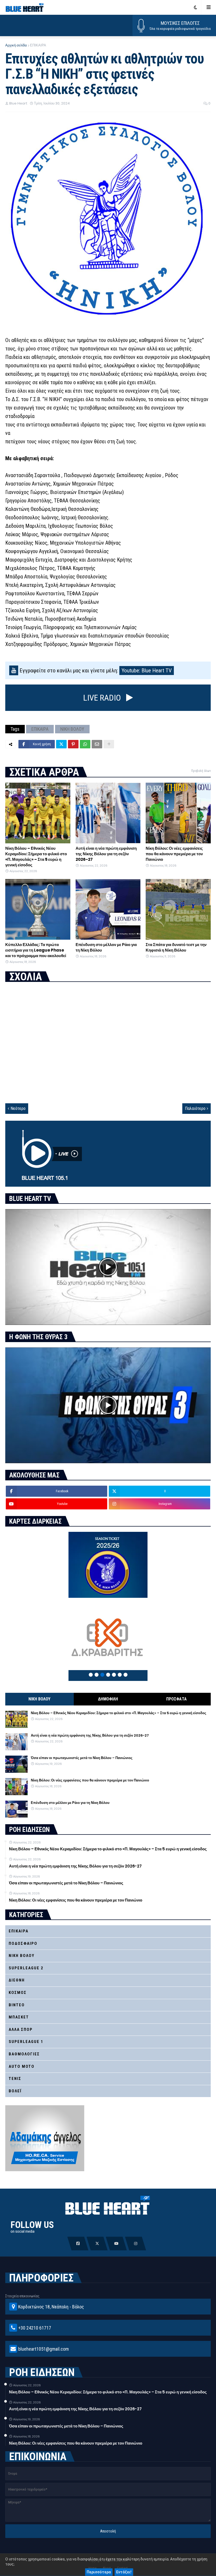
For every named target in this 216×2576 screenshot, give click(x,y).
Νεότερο (18, 1108)
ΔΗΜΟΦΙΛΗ (108, 1699)
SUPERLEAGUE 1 (26, 2042)
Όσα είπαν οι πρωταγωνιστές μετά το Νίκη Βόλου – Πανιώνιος (82, 1758)
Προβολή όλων (201, 771)
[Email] (97, 744)
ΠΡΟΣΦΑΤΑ (176, 1699)
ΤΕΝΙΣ (15, 2079)
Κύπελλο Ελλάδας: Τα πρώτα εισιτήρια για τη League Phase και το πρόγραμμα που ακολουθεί (36, 950)
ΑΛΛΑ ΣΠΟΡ (21, 2030)
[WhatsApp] (85, 744)
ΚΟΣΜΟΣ (18, 1993)
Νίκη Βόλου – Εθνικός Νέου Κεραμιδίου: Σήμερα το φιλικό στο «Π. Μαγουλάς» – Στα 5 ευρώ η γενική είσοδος (36, 857)
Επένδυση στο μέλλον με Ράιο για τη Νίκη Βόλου (106, 947)
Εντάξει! (124, 2572)
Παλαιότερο (195, 1108)
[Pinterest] (73, 744)
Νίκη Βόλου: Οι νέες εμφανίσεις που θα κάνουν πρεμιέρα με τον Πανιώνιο (174, 854)
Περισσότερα (99, 2572)
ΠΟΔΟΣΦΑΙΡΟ (23, 1943)
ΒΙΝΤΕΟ (17, 2005)
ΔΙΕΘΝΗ (17, 1980)
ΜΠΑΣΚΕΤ (19, 2017)
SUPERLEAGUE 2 (26, 1968)
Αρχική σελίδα (16, 45)
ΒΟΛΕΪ (15, 2091)
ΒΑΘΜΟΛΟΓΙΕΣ (24, 2054)
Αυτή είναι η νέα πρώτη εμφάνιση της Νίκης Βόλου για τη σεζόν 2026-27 (106, 854)
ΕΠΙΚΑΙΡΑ (38, 45)
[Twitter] (61, 744)
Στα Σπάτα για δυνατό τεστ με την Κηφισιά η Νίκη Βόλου (176, 947)
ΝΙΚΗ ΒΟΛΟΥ (72, 729)
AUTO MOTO (22, 2066)
